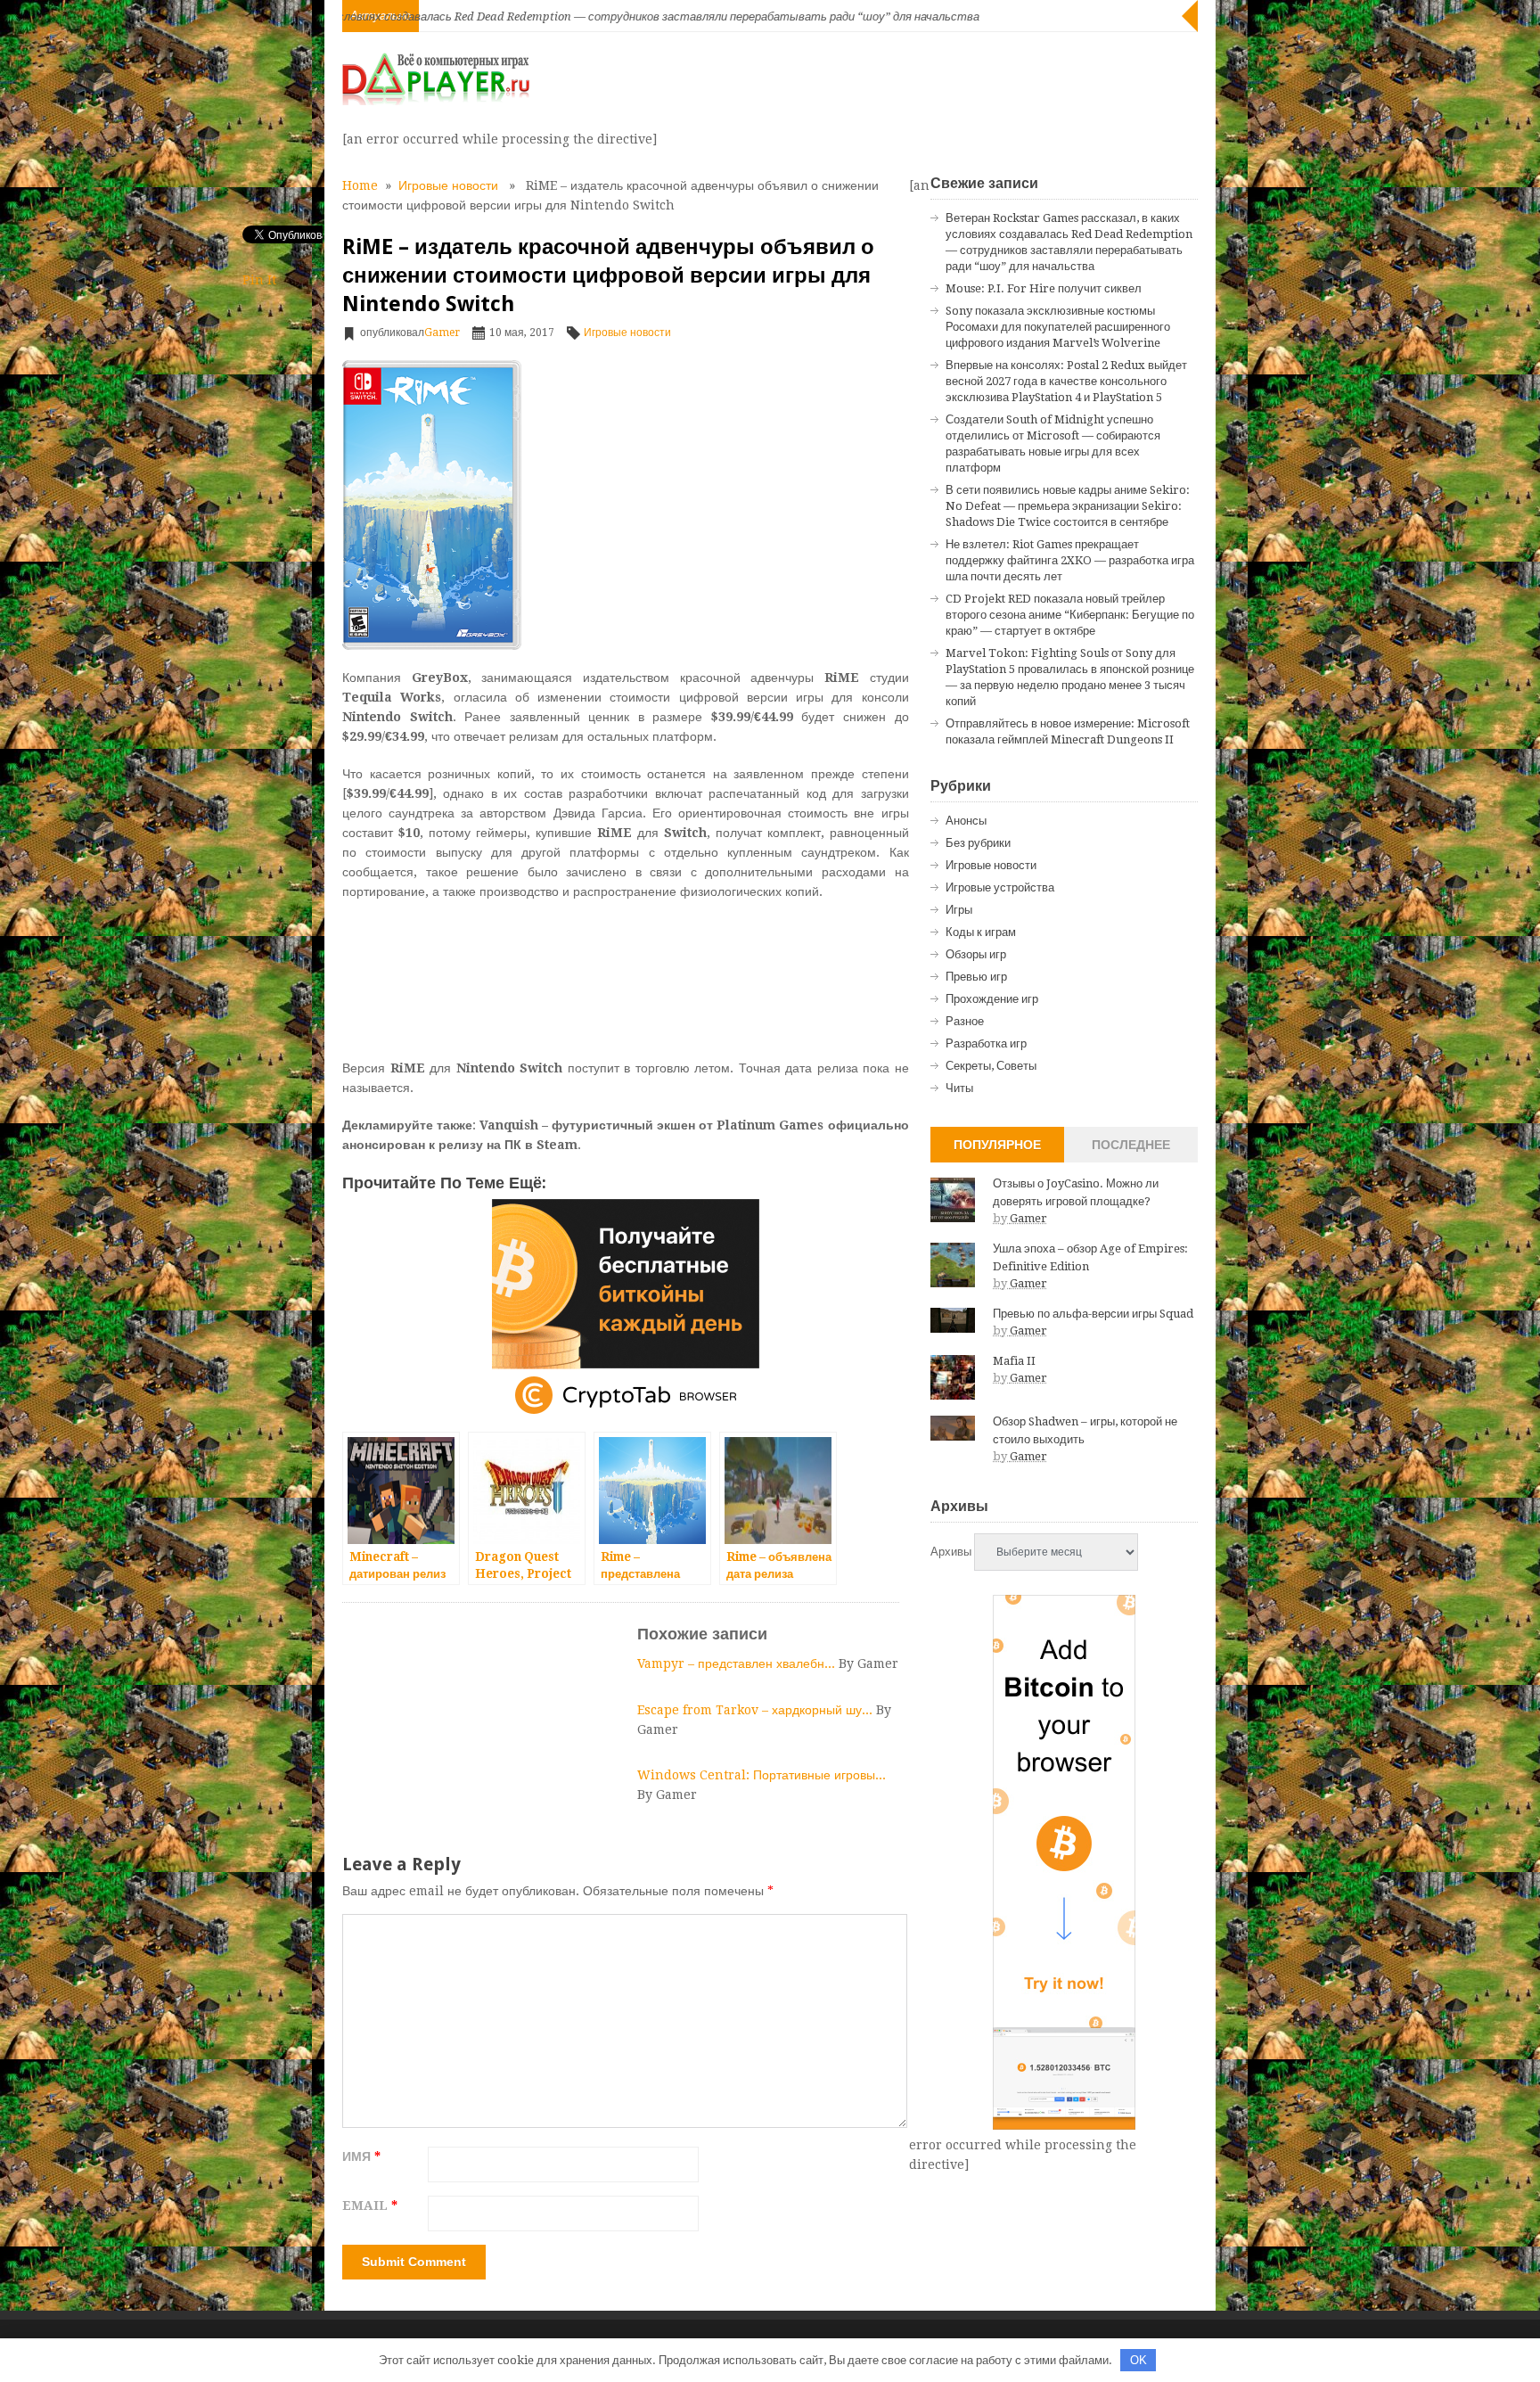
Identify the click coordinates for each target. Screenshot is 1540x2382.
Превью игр (976, 977)
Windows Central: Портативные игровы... (762, 1775)
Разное (965, 1021)
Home (360, 185)
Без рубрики (978, 843)
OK (1139, 2360)
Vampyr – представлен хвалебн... (738, 1663)
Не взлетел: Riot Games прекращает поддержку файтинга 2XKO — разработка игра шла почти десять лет (1070, 560)
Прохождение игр (992, 999)
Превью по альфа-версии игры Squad (1093, 1314)
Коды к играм (981, 932)
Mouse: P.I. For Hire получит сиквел (1044, 288)
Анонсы (966, 821)
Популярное (997, 1145)
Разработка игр (986, 1043)
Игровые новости (448, 185)
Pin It (259, 280)
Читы (959, 1088)
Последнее (1131, 1145)
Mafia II (1014, 1361)
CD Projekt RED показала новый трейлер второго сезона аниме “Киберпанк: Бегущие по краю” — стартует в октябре (1070, 615)
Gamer (442, 333)
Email (370, 2205)
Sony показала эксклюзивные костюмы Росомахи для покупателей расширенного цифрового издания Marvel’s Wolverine (1058, 327)
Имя (361, 2156)
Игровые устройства (1000, 887)
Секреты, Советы (991, 1066)
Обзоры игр (976, 954)
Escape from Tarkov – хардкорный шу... (757, 1710)
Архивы (951, 1552)
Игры (959, 910)
